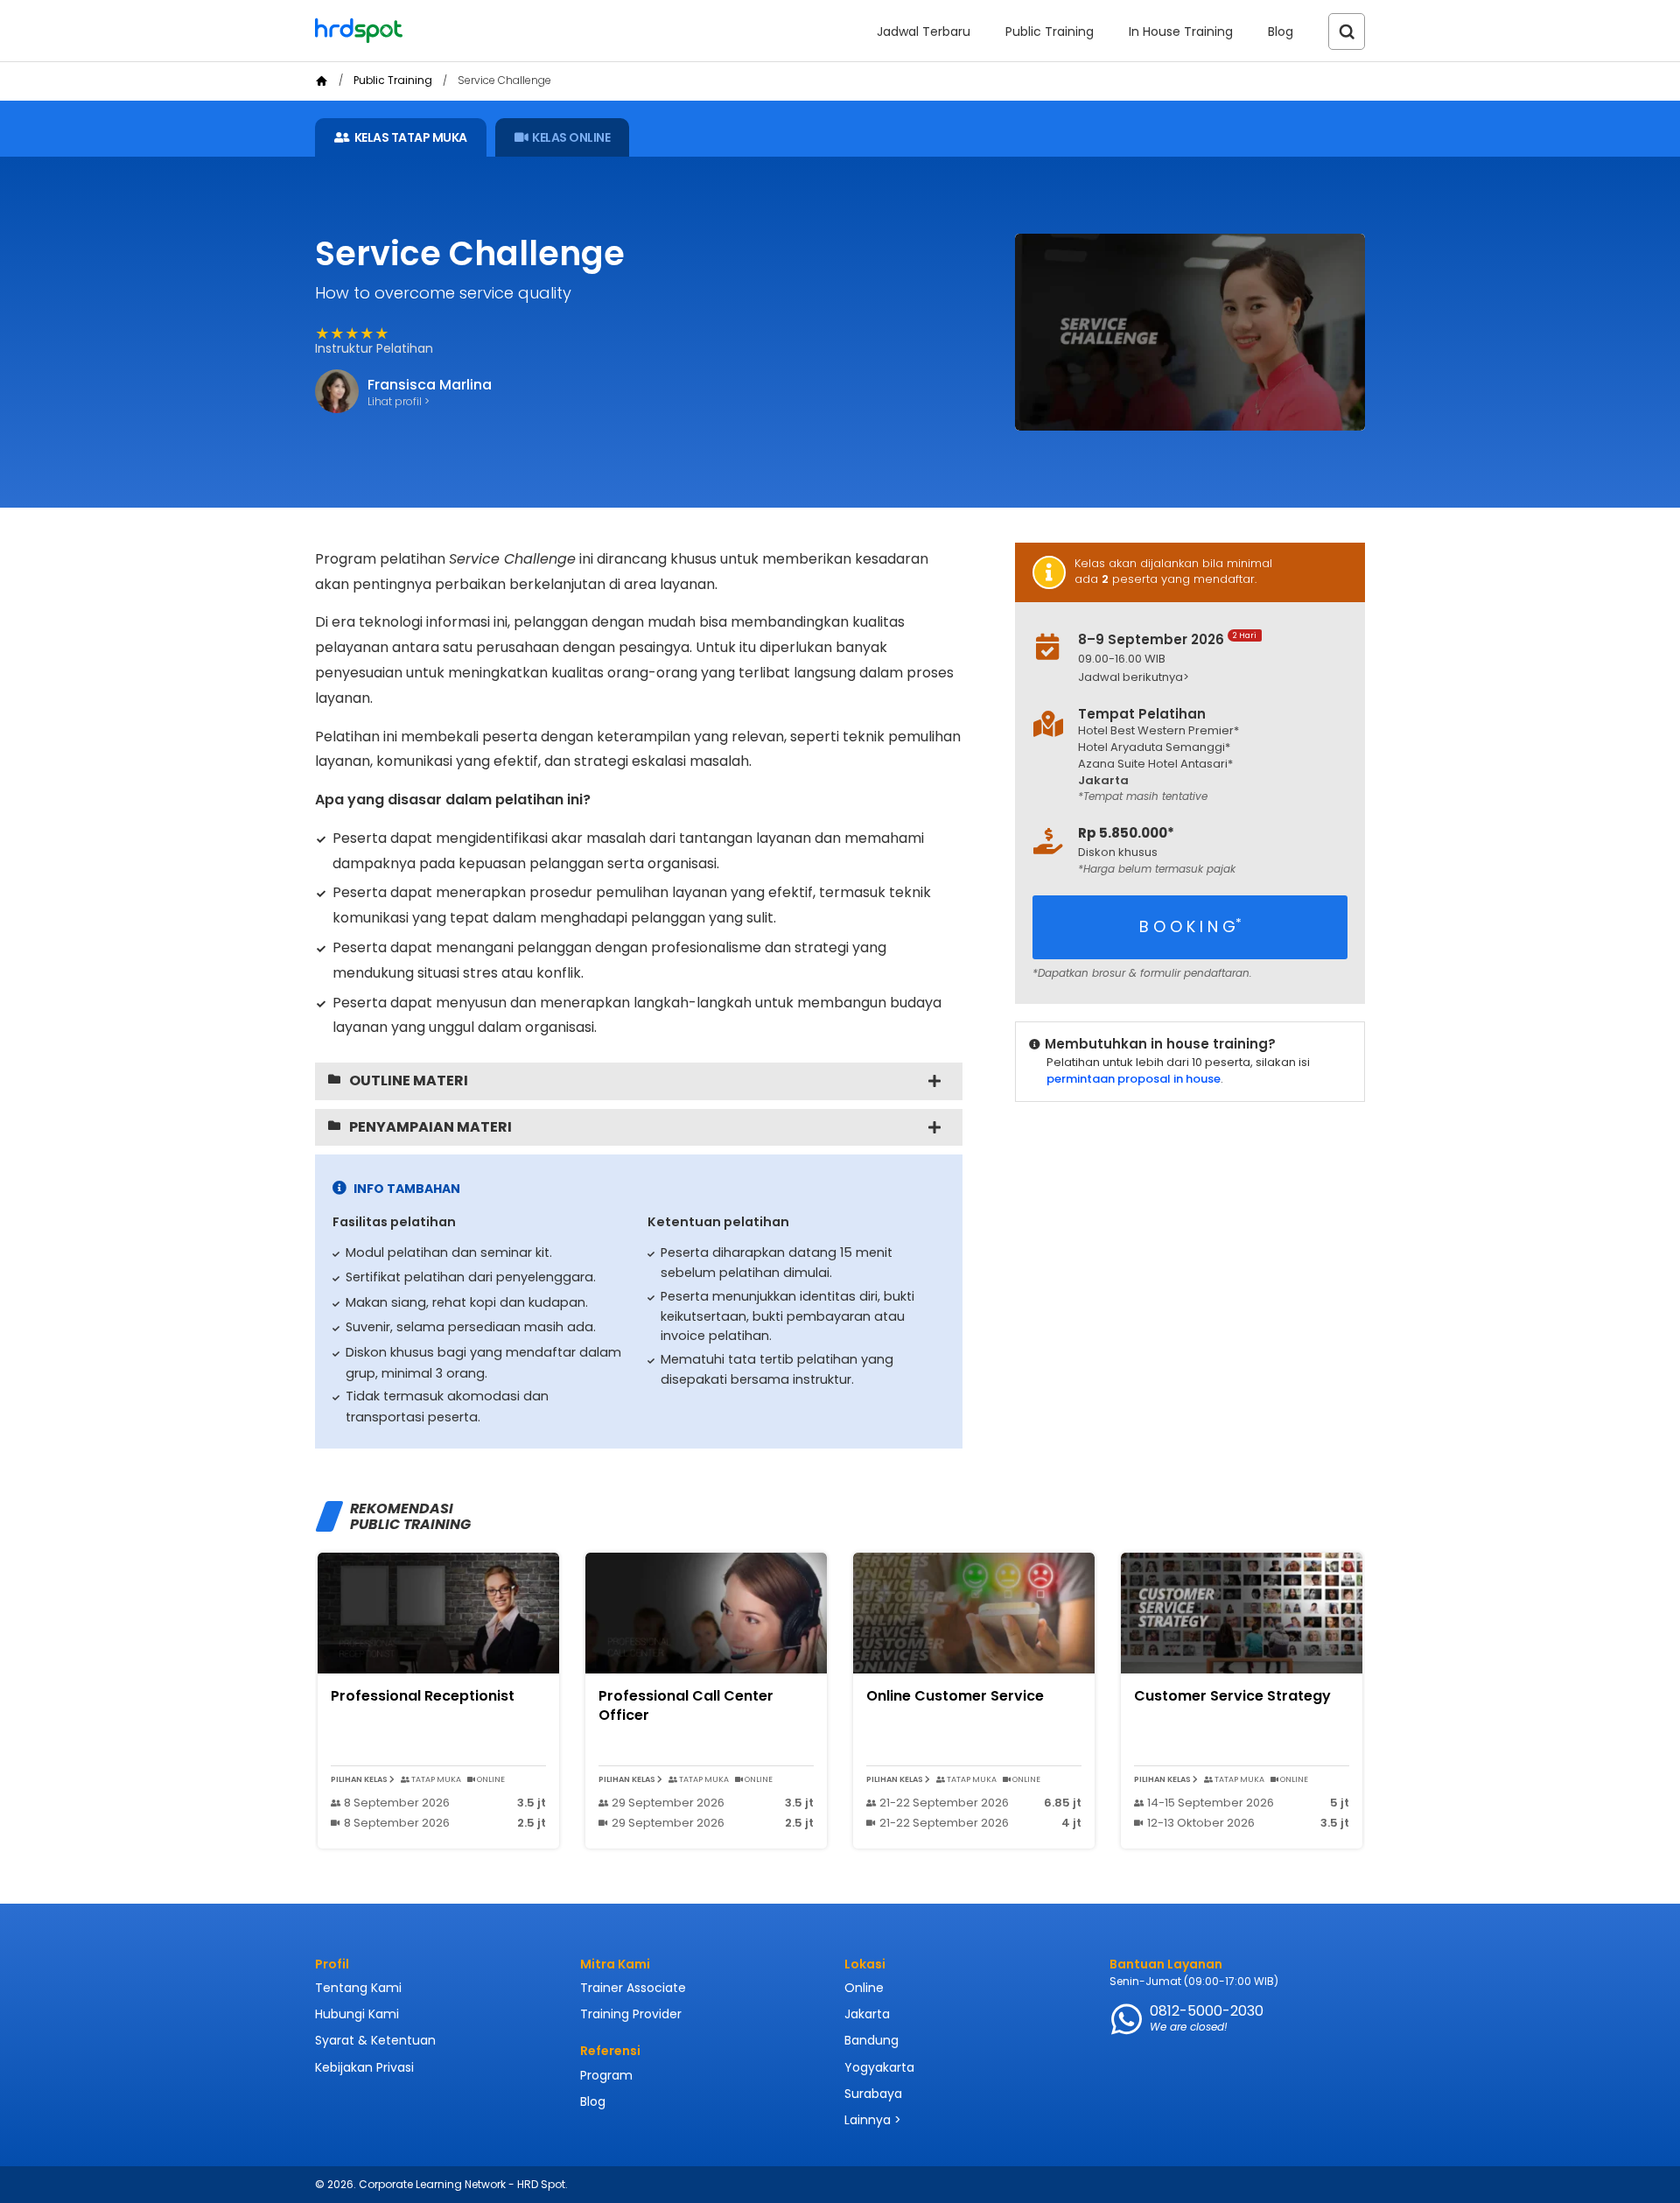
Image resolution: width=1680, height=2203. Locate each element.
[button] (1204, 678)
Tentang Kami (358, 1988)
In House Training (1181, 32)
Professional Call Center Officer (686, 1705)
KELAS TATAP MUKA (411, 137)
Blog (1281, 32)
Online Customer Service (955, 1696)
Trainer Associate (633, 1988)
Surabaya (873, 2094)
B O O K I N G (1190, 926)
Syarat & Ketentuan (375, 2040)
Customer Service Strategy (1232, 1696)
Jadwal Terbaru (924, 32)
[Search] (1347, 32)
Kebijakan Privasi (364, 2067)
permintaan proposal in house (1134, 1079)
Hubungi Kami (357, 2014)
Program (606, 2075)
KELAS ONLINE (571, 137)
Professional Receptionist (423, 1696)
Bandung (871, 2040)
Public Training (1050, 32)
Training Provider (631, 2014)
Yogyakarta (879, 2067)
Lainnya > (873, 2120)
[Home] (322, 81)
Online (864, 1988)
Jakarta (867, 2014)
